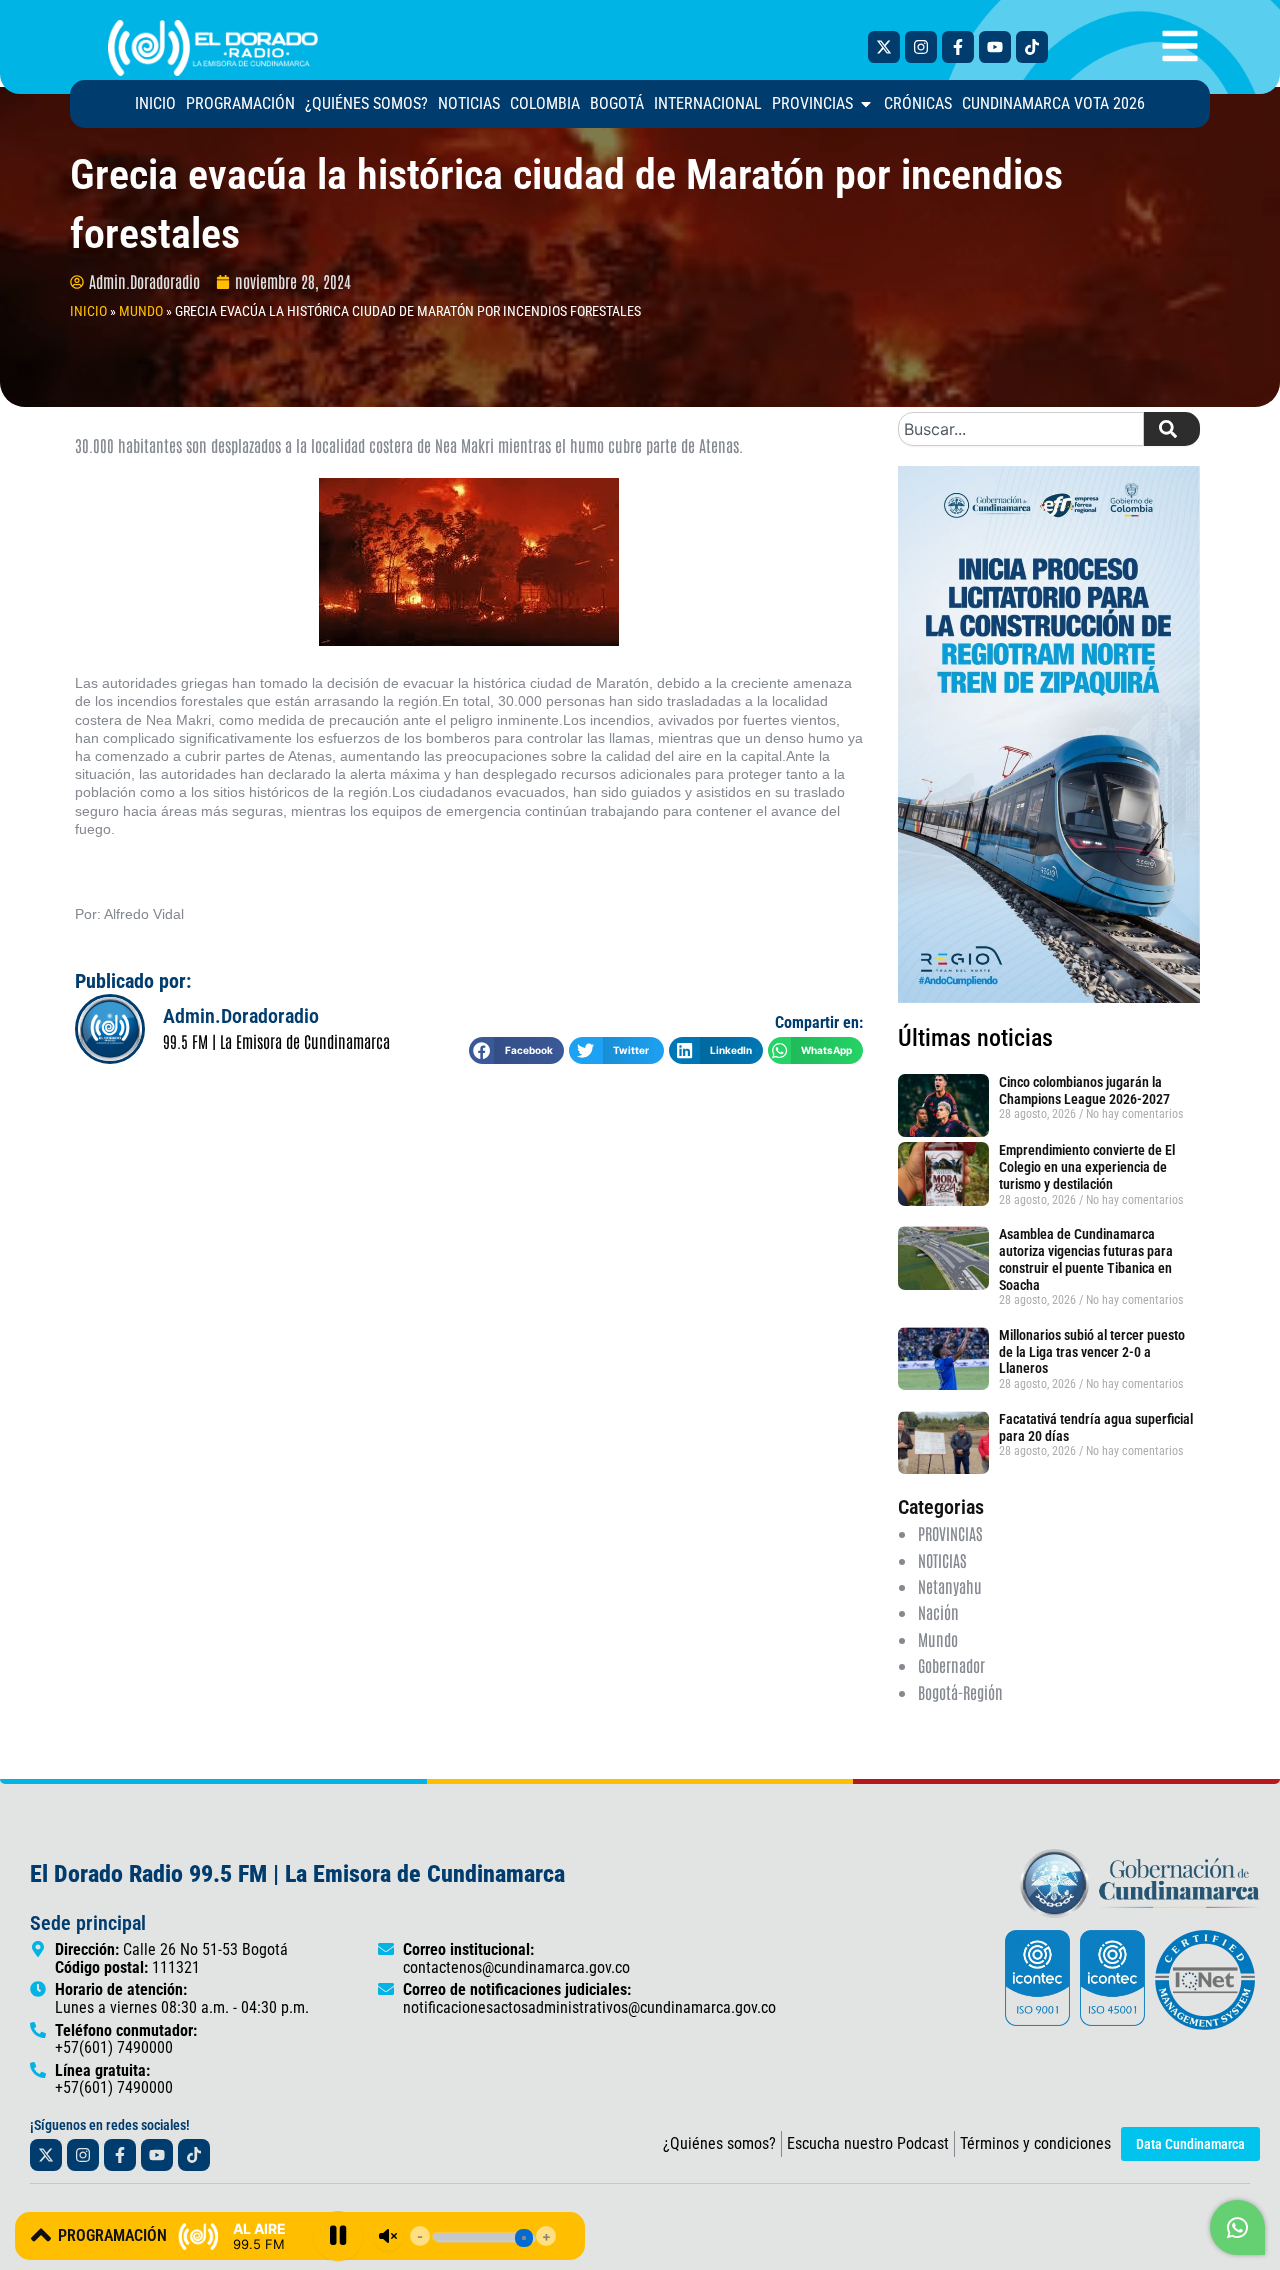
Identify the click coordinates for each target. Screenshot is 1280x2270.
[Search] (1172, 429)
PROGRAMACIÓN (112, 2235)
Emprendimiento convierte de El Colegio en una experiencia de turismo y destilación (1087, 1167)
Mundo (938, 1639)
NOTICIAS (942, 1560)
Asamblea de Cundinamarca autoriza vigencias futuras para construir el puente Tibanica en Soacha (1086, 1259)
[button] (516, 1050)
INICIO (88, 311)
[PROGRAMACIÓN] (41, 2235)
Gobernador (951, 1665)
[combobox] (1021, 429)
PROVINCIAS (950, 1533)
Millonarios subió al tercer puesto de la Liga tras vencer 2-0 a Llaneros (1092, 1352)
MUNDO (141, 311)
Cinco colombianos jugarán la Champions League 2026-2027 (1086, 1090)
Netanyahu (950, 1586)
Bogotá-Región (960, 1692)
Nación (938, 1612)
